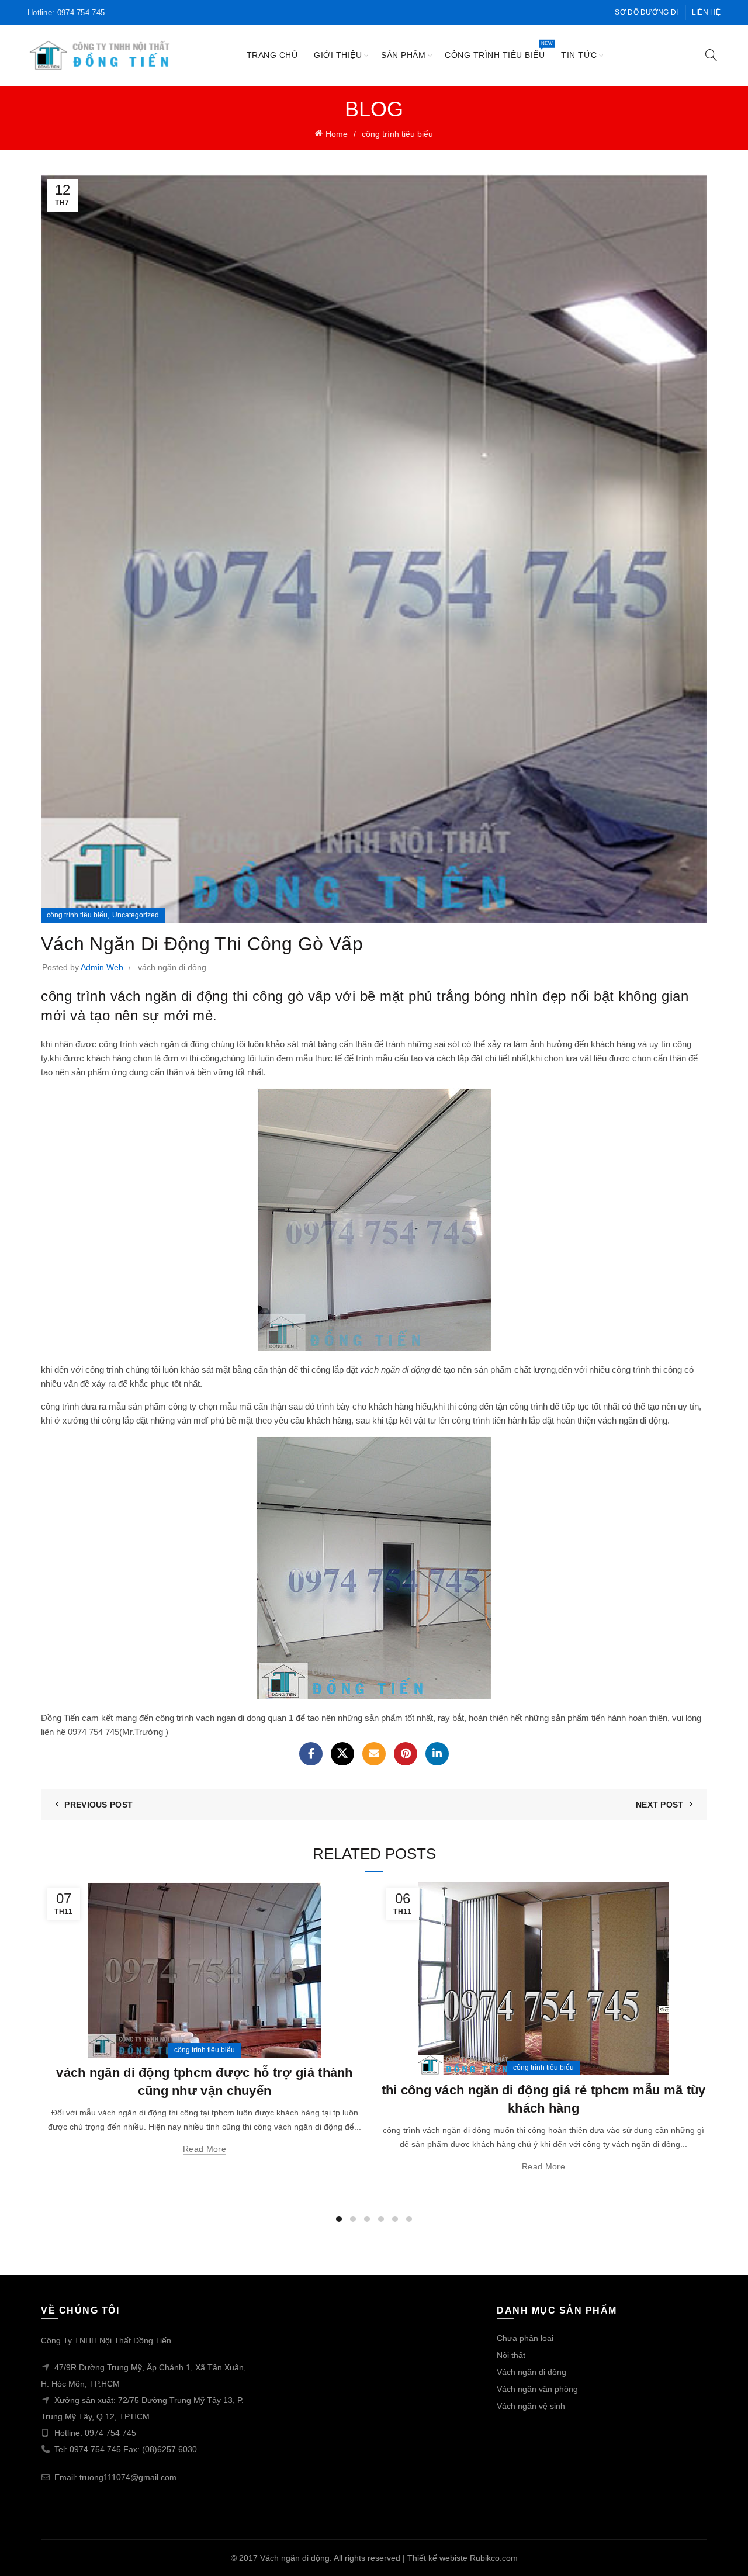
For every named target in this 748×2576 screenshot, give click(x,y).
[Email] (374, 1754)
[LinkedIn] (437, 1754)
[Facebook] (311, 1754)
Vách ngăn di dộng (531, 2372)
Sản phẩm (403, 55)
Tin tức (579, 55)
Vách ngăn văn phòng (537, 2389)
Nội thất (511, 2355)
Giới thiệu (338, 55)
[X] (342, 1754)
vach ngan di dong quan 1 (245, 1718)
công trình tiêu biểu (498, 50)
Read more (205, 2149)
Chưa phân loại (525, 2338)
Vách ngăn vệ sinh (531, 2406)
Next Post (660, 1805)
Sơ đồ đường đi (646, 12)
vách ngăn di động (172, 967)
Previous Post (98, 1805)
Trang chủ (272, 55)
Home (337, 134)
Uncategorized (136, 915)
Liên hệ (706, 12)
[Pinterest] (406, 1754)
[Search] (711, 55)
